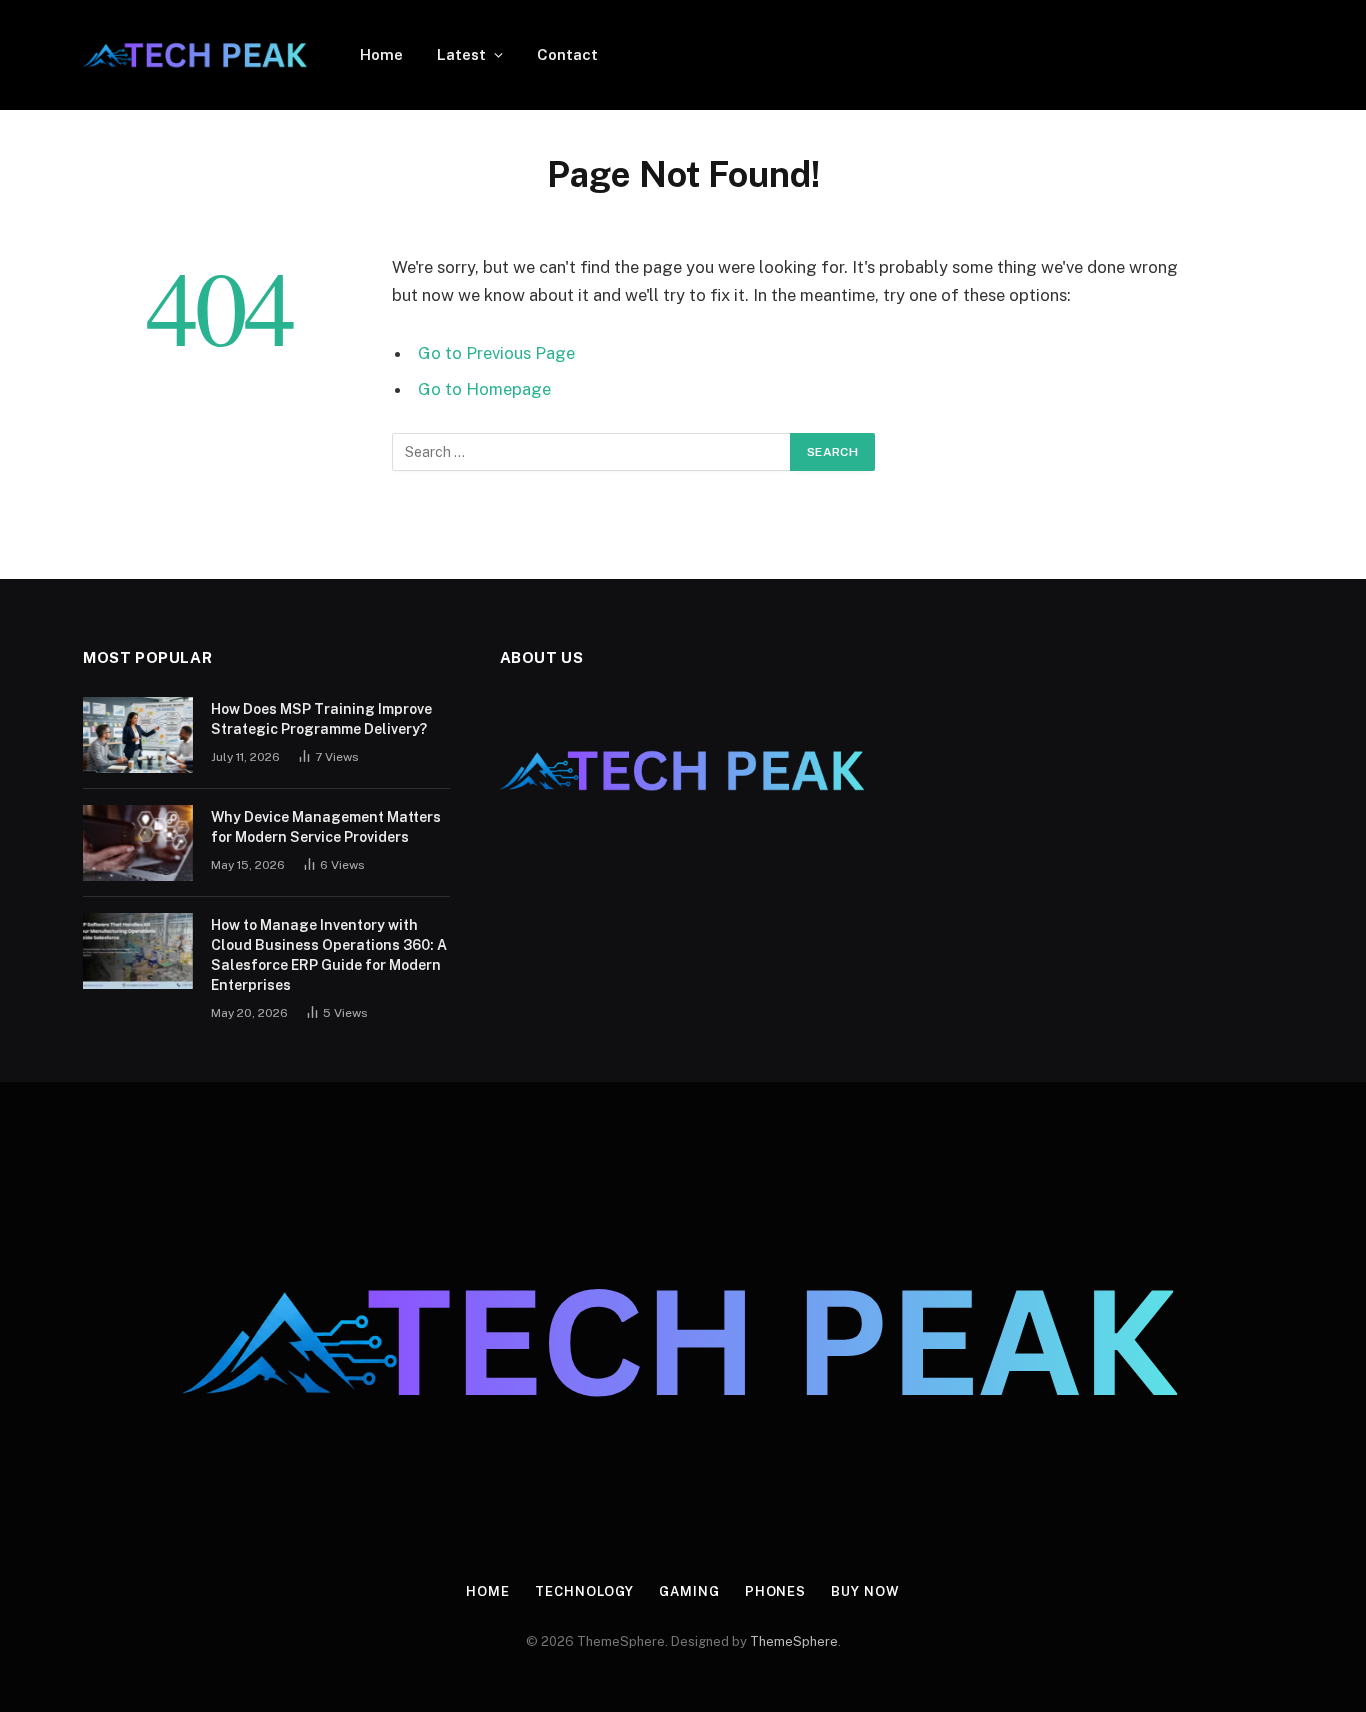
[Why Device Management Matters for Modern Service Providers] (138, 843)
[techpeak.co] (195, 55)
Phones (775, 1591)
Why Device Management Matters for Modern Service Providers (326, 827)
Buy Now (865, 1591)
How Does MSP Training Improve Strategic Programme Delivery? (321, 719)
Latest (461, 54)
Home (381, 54)
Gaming (689, 1591)
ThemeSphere (794, 1641)
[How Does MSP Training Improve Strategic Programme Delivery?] (138, 735)
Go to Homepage (484, 389)
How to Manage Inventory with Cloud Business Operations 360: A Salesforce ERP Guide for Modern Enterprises (329, 955)
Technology (584, 1591)
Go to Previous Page (496, 353)
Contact (567, 54)
